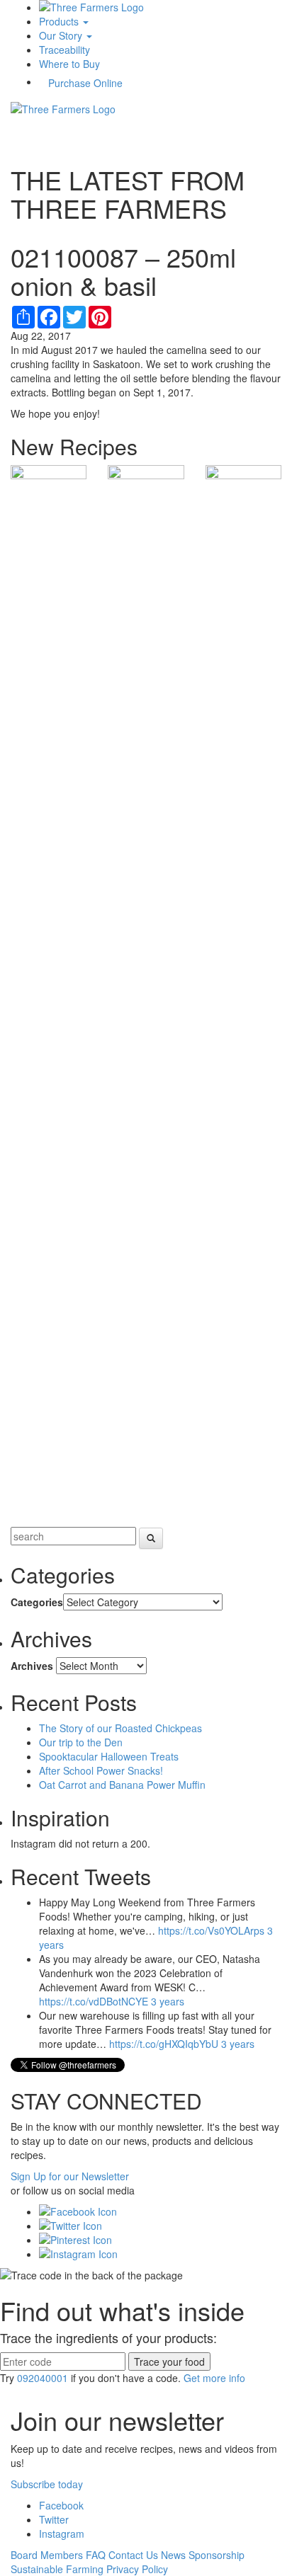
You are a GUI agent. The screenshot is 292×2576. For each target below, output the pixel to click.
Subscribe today (47, 2484)
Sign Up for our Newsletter (70, 2176)
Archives (32, 1666)
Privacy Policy (137, 2569)
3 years (168, 2001)
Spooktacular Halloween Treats (109, 1756)
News (173, 2555)
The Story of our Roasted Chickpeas (120, 1728)
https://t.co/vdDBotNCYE (94, 2001)
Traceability (64, 50)
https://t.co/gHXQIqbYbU (164, 2044)
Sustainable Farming (57, 2569)
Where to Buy (69, 64)
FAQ (96, 2555)
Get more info (214, 2378)
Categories (37, 1602)
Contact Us (133, 2555)
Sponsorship (217, 2555)
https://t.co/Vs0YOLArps (211, 1930)
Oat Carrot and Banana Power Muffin (122, 1785)
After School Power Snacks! (101, 1770)
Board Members (47, 2555)
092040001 (43, 2378)
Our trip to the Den (81, 1742)
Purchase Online (85, 83)
